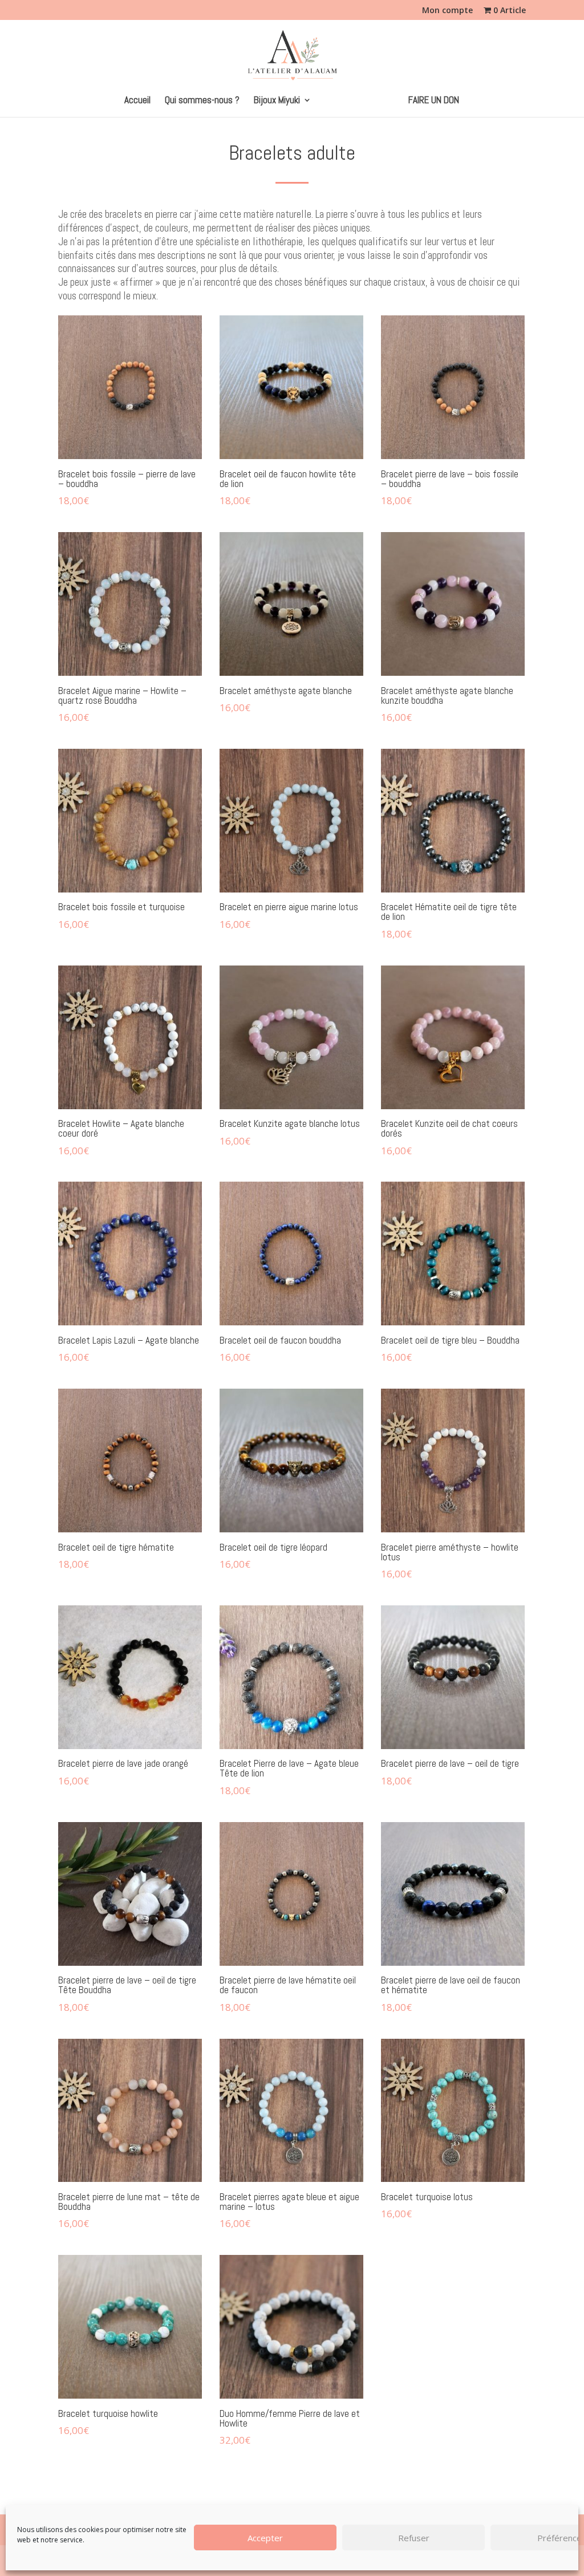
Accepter (265, 2538)
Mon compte (447, 11)
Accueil (137, 101)
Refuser (414, 2538)
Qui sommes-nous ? (202, 101)
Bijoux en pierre (354, 101)
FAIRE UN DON (434, 101)
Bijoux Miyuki (277, 101)
